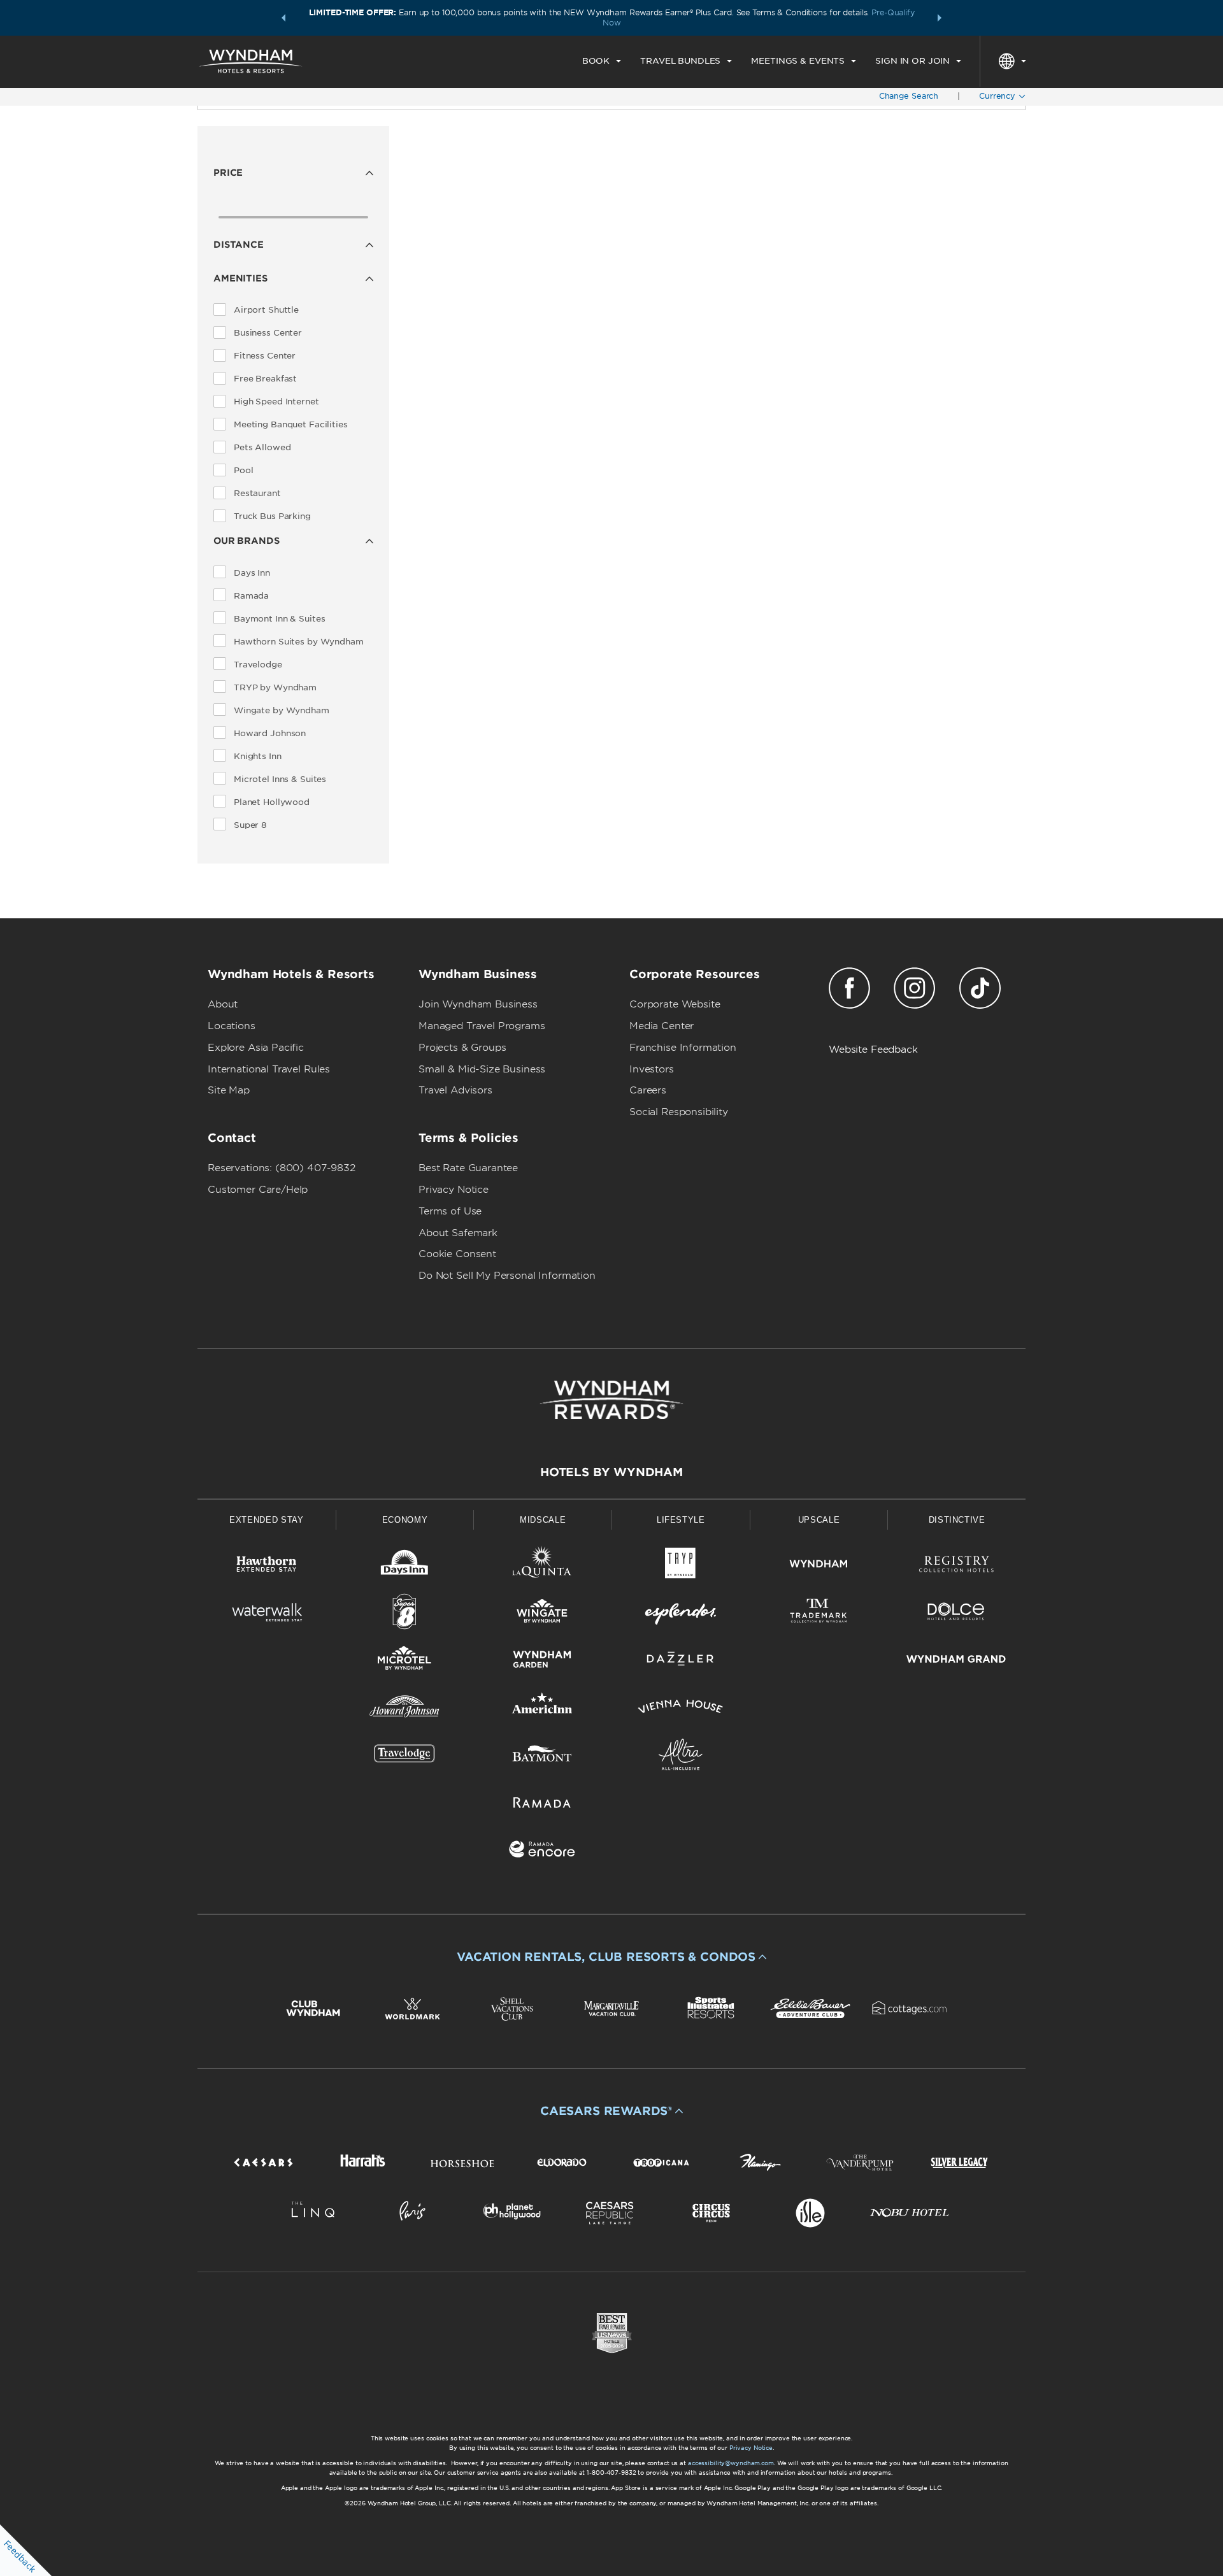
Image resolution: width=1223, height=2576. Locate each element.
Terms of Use (450, 1211)
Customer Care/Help (258, 1190)
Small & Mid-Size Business (482, 1069)
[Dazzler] (681, 1661)
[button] (283, 18)
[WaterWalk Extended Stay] (267, 1614)
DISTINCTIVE (957, 1520)
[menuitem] (602, 61)
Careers (648, 1090)
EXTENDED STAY (266, 1520)
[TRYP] (681, 1566)
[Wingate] (542, 1614)
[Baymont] (542, 1757)
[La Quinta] (542, 1566)
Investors (652, 1069)
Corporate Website (675, 1004)
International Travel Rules (269, 1069)
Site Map (229, 1090)
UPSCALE (819, 1520)
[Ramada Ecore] (542, 1852)
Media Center (662, 1026)
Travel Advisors (455, 1090)
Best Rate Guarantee (468, 1168)
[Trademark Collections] (819, 1614)
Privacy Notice (454, 1190)
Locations (232, 1026)
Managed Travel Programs (482, 1026)
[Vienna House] (681, 1709)
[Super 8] (405, 1614)
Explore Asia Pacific (256, 1048)
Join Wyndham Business (478, 1004)
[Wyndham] (819, 1566)
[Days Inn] (405, 1566)
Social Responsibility (679, 1112)
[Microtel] (405, 1661)
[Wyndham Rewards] (611, 1400)
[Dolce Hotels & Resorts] (956, 1614)
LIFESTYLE (681, 1520)
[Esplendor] (681, 1614)
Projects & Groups (462, 1048)
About (223, 1004)
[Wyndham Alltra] (681, 1757)
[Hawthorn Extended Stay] (267, 1566)
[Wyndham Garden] (542, 1661)
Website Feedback (873, 1050)
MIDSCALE (543, 1520)
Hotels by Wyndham (611, 1472)
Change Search (909, 96)
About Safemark (458, 1233)
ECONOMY (405, 1520)
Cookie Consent (457, 1254)
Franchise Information (683, 1048)
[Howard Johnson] (405, 1709)
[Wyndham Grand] (956, 1661)
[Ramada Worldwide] (542, 1804)
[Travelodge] (405, 1757)
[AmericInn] (542, 1709)
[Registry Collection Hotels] (956, 1566)
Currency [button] (998, 96)
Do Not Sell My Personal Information (507, 1276)
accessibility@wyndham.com (731, 2463)
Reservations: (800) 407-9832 (282, 1168)
